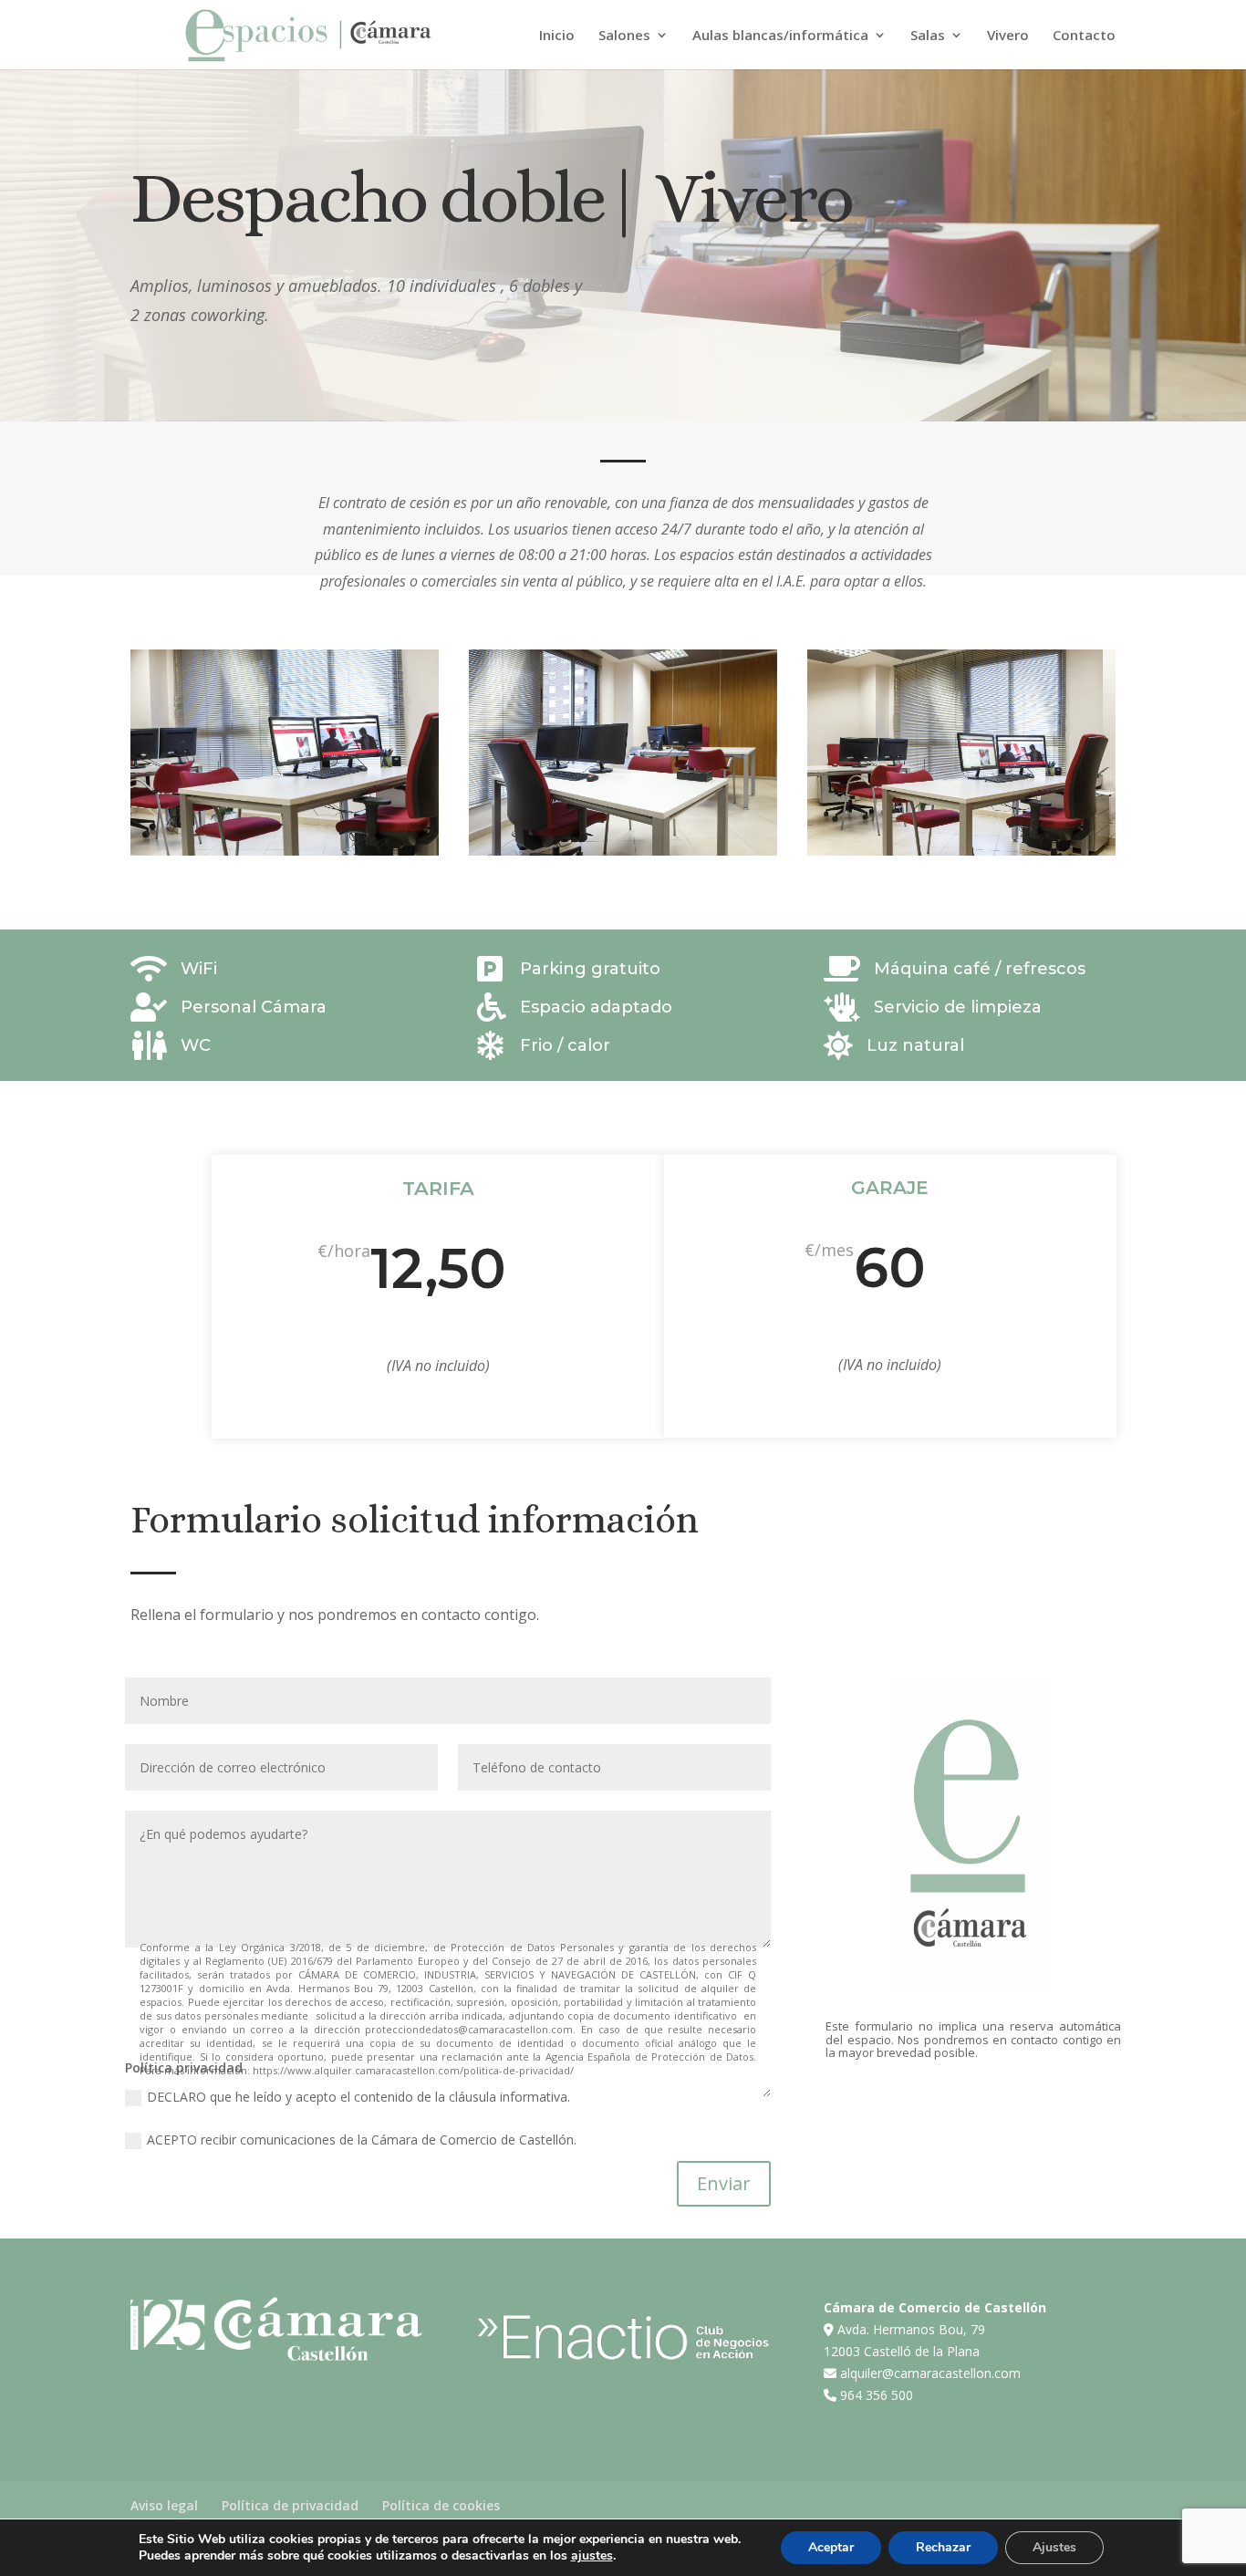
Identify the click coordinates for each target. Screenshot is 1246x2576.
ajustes (592, 2556)
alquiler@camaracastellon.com (930, 2373)
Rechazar (943, 2547)
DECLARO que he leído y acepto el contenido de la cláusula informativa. (358, 2097)
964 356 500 (877, 2395)
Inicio (557, 36)
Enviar (724, 2183)
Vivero (1008, 36)
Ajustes (1054, 2547)
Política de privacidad (290, 2505)
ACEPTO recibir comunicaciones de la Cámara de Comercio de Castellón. (362, 2140)
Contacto (1084, 36)
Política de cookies (441, 2505)
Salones (624, 36)
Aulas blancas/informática (780, 36)
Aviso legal (164, 2505)
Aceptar (831, 2547)
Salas (928, 36)
